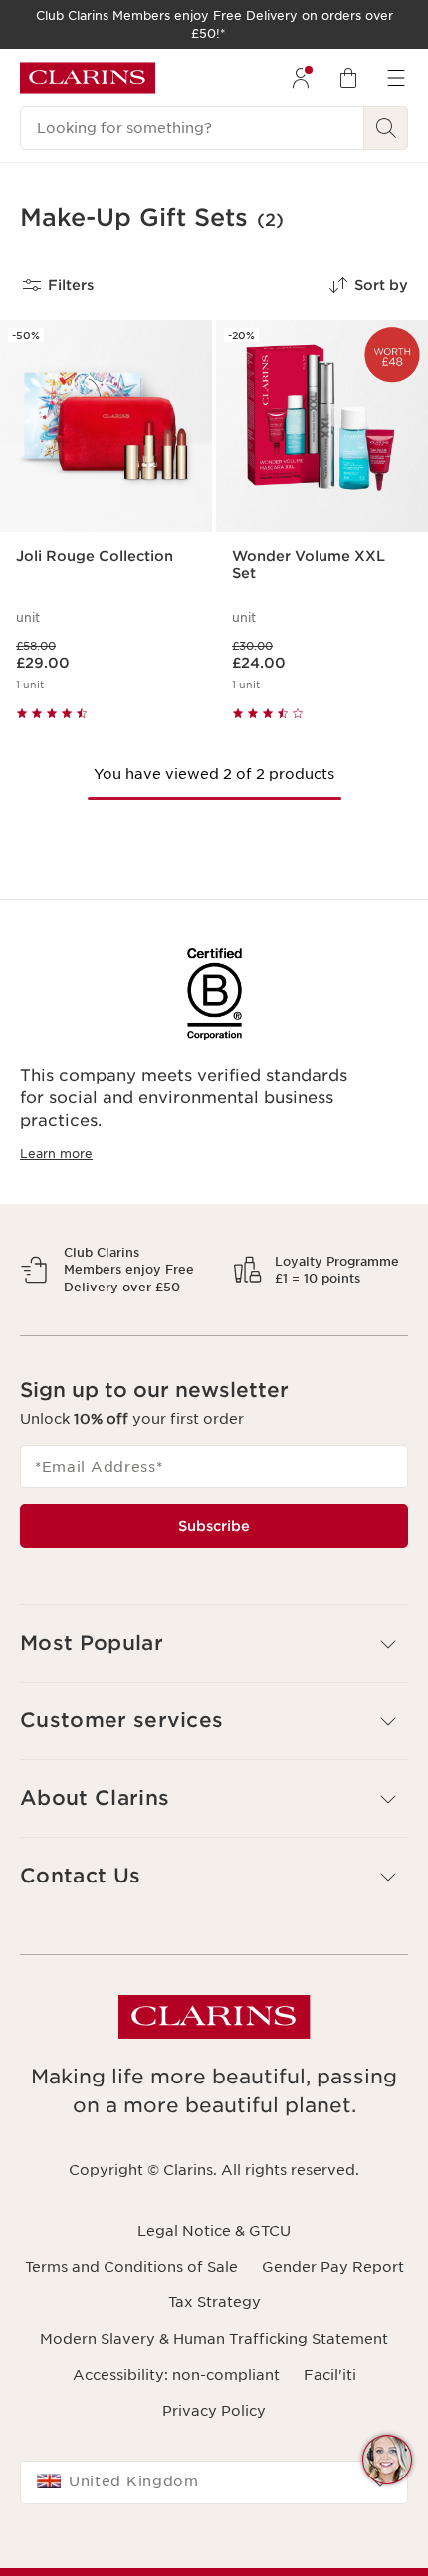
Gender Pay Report (333, 2336)
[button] (387, 2460)
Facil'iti (330, 2444)
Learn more (56, 1154)
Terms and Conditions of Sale (131, 2336)
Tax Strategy (214, 2372)
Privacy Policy (214, 2480)
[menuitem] (301, 78)
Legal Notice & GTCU (214, 2299)
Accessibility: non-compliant (176, 2444)
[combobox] (214, 2552)
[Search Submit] (386, 128)
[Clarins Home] (88, 78)
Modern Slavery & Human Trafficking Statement (214, 2408)
